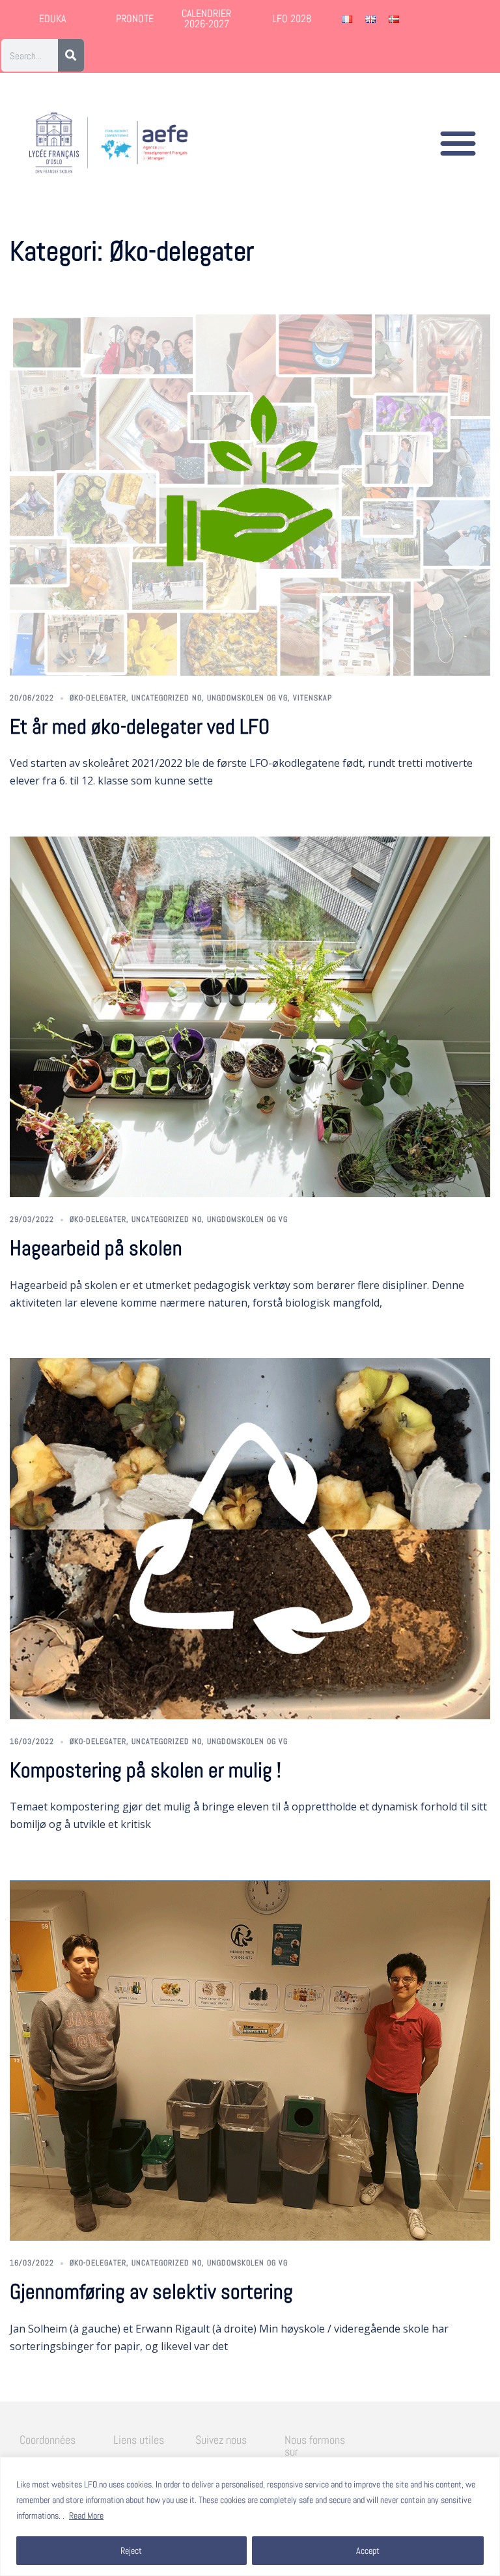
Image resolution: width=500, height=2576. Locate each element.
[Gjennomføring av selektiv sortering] (250, 2060)
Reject (131, 2551)
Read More (86, 2515)
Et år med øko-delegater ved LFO (140, 727)
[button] (458, 143)
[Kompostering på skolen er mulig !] (250, 1538)
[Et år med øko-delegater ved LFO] (250, 495)
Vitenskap (312, 698)
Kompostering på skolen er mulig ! (146, 1770)
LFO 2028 (292, 19)
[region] (250, 2516)
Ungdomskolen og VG (247, 698)
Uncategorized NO (167, 698)
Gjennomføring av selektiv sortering (151, 2292)
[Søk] (71, 55)
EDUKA (52, 19)
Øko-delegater (98, 698)
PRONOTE (135, 19)
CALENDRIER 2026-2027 (206, 19)
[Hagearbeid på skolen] (250, 1017)
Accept (368, 2551)
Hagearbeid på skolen (96, 1248)
